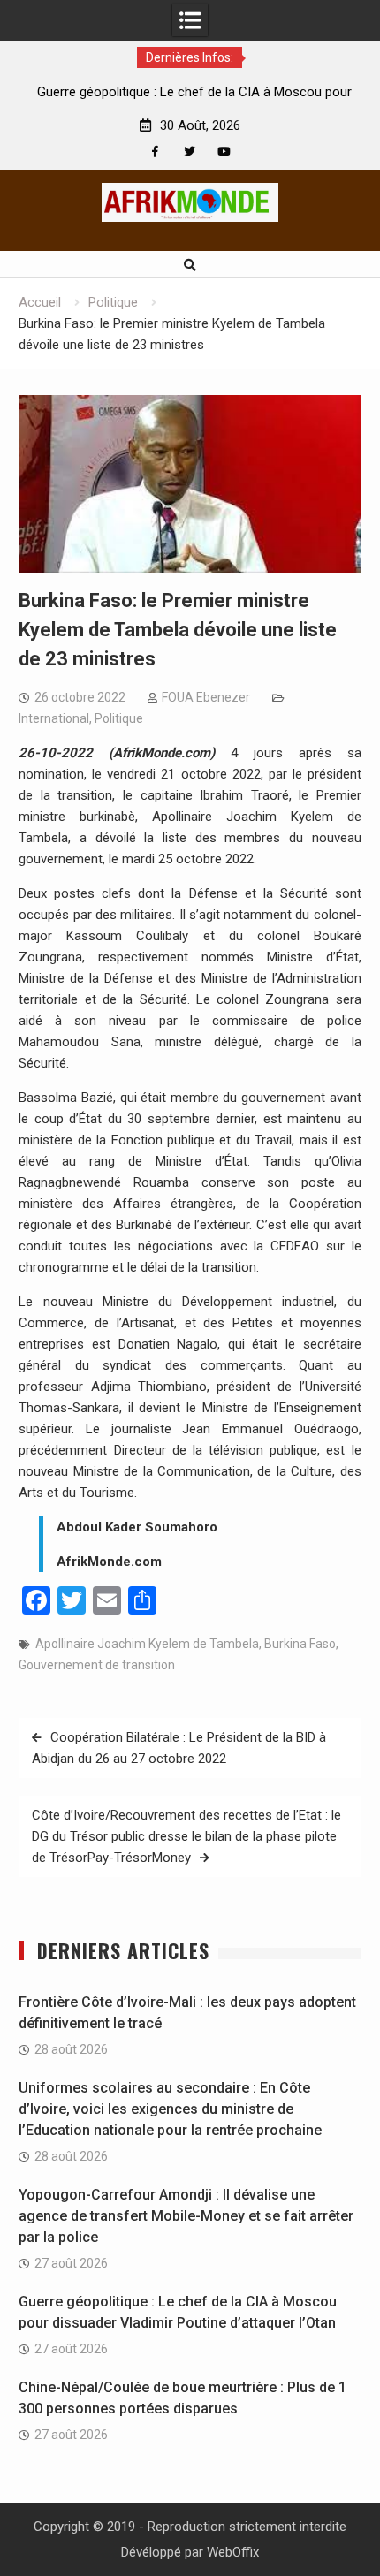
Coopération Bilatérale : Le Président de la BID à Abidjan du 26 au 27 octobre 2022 (179, 1748)
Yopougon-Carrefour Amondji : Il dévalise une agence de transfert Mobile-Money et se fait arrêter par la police (186, 2216)
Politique (119, 718)
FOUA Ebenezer (206, 697)
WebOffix (233, 2552)
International (54, 718)
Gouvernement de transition (97, 1665)
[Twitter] (190, 152)
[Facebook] (155, 152)
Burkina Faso (300, 1644)
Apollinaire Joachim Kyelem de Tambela (147, 1644)
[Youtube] (224, 152)
